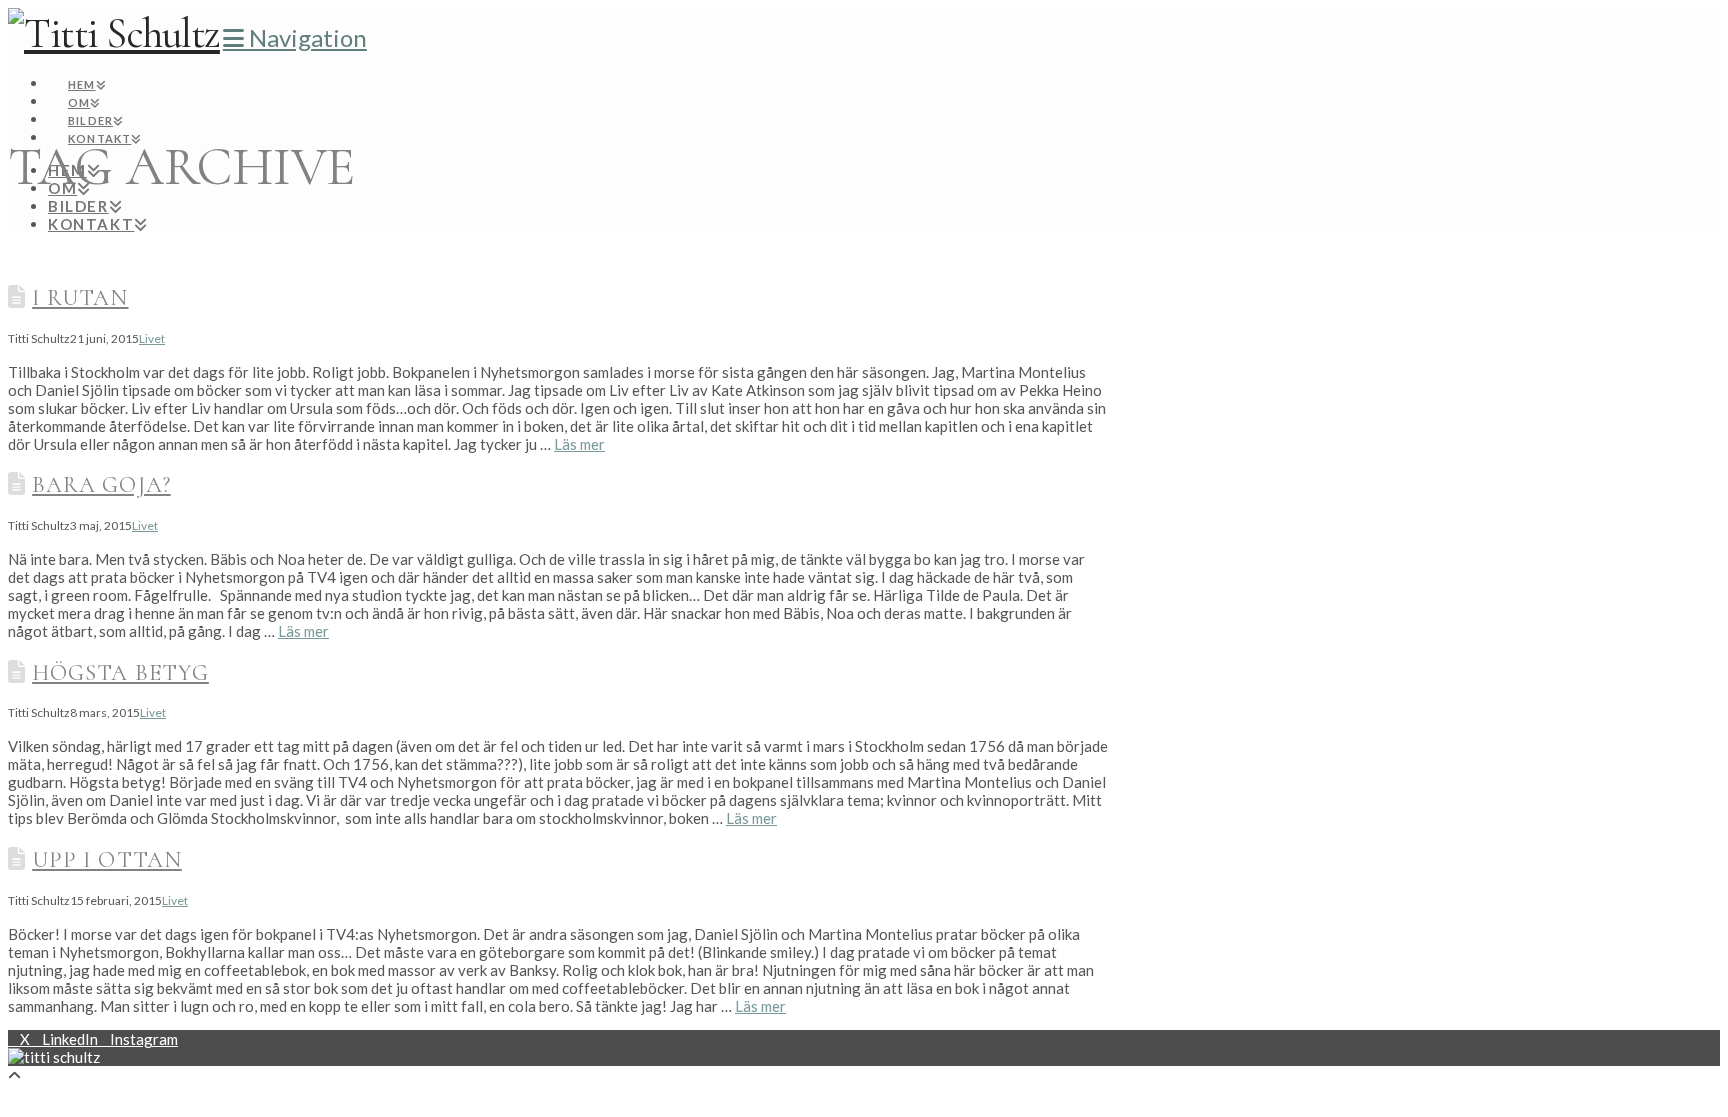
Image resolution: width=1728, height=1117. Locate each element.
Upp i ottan (107, 859)
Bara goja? (101, 484)
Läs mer (579, 444)
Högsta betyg (120, 672)
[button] (295, 37)
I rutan (80, 297)
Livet (152, 338)
